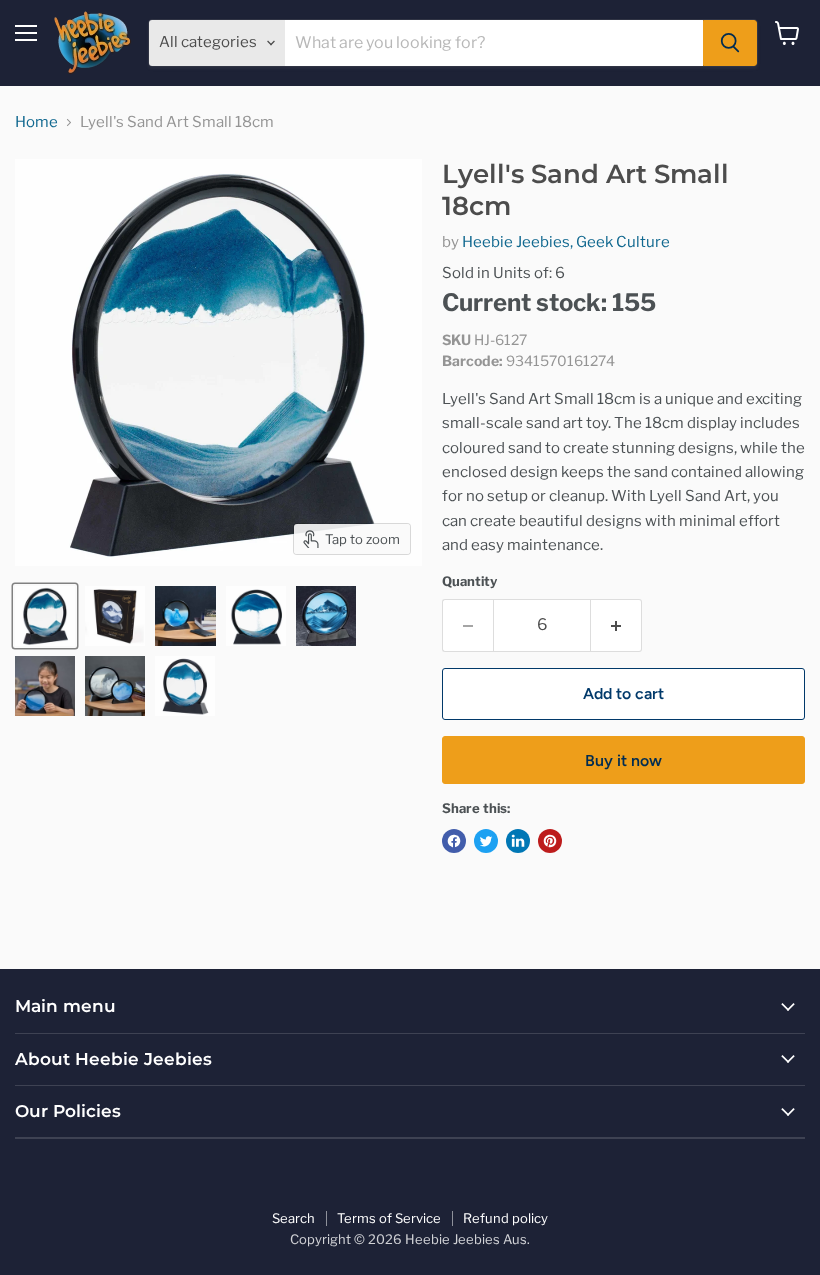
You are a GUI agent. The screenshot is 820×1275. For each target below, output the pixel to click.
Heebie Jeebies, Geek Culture (566, 242)
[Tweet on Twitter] (486, 841)
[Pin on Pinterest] (550, 841)
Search (293, 1218)
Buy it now (623, 760)
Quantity (469, 581)
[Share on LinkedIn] (518, 841)
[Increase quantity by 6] (616, 625)
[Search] (730, 43)
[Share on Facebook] (454, 841)
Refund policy (505, 1218)
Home (36, 122)
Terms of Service (389, 1218)
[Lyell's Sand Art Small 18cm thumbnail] (45, 616)
